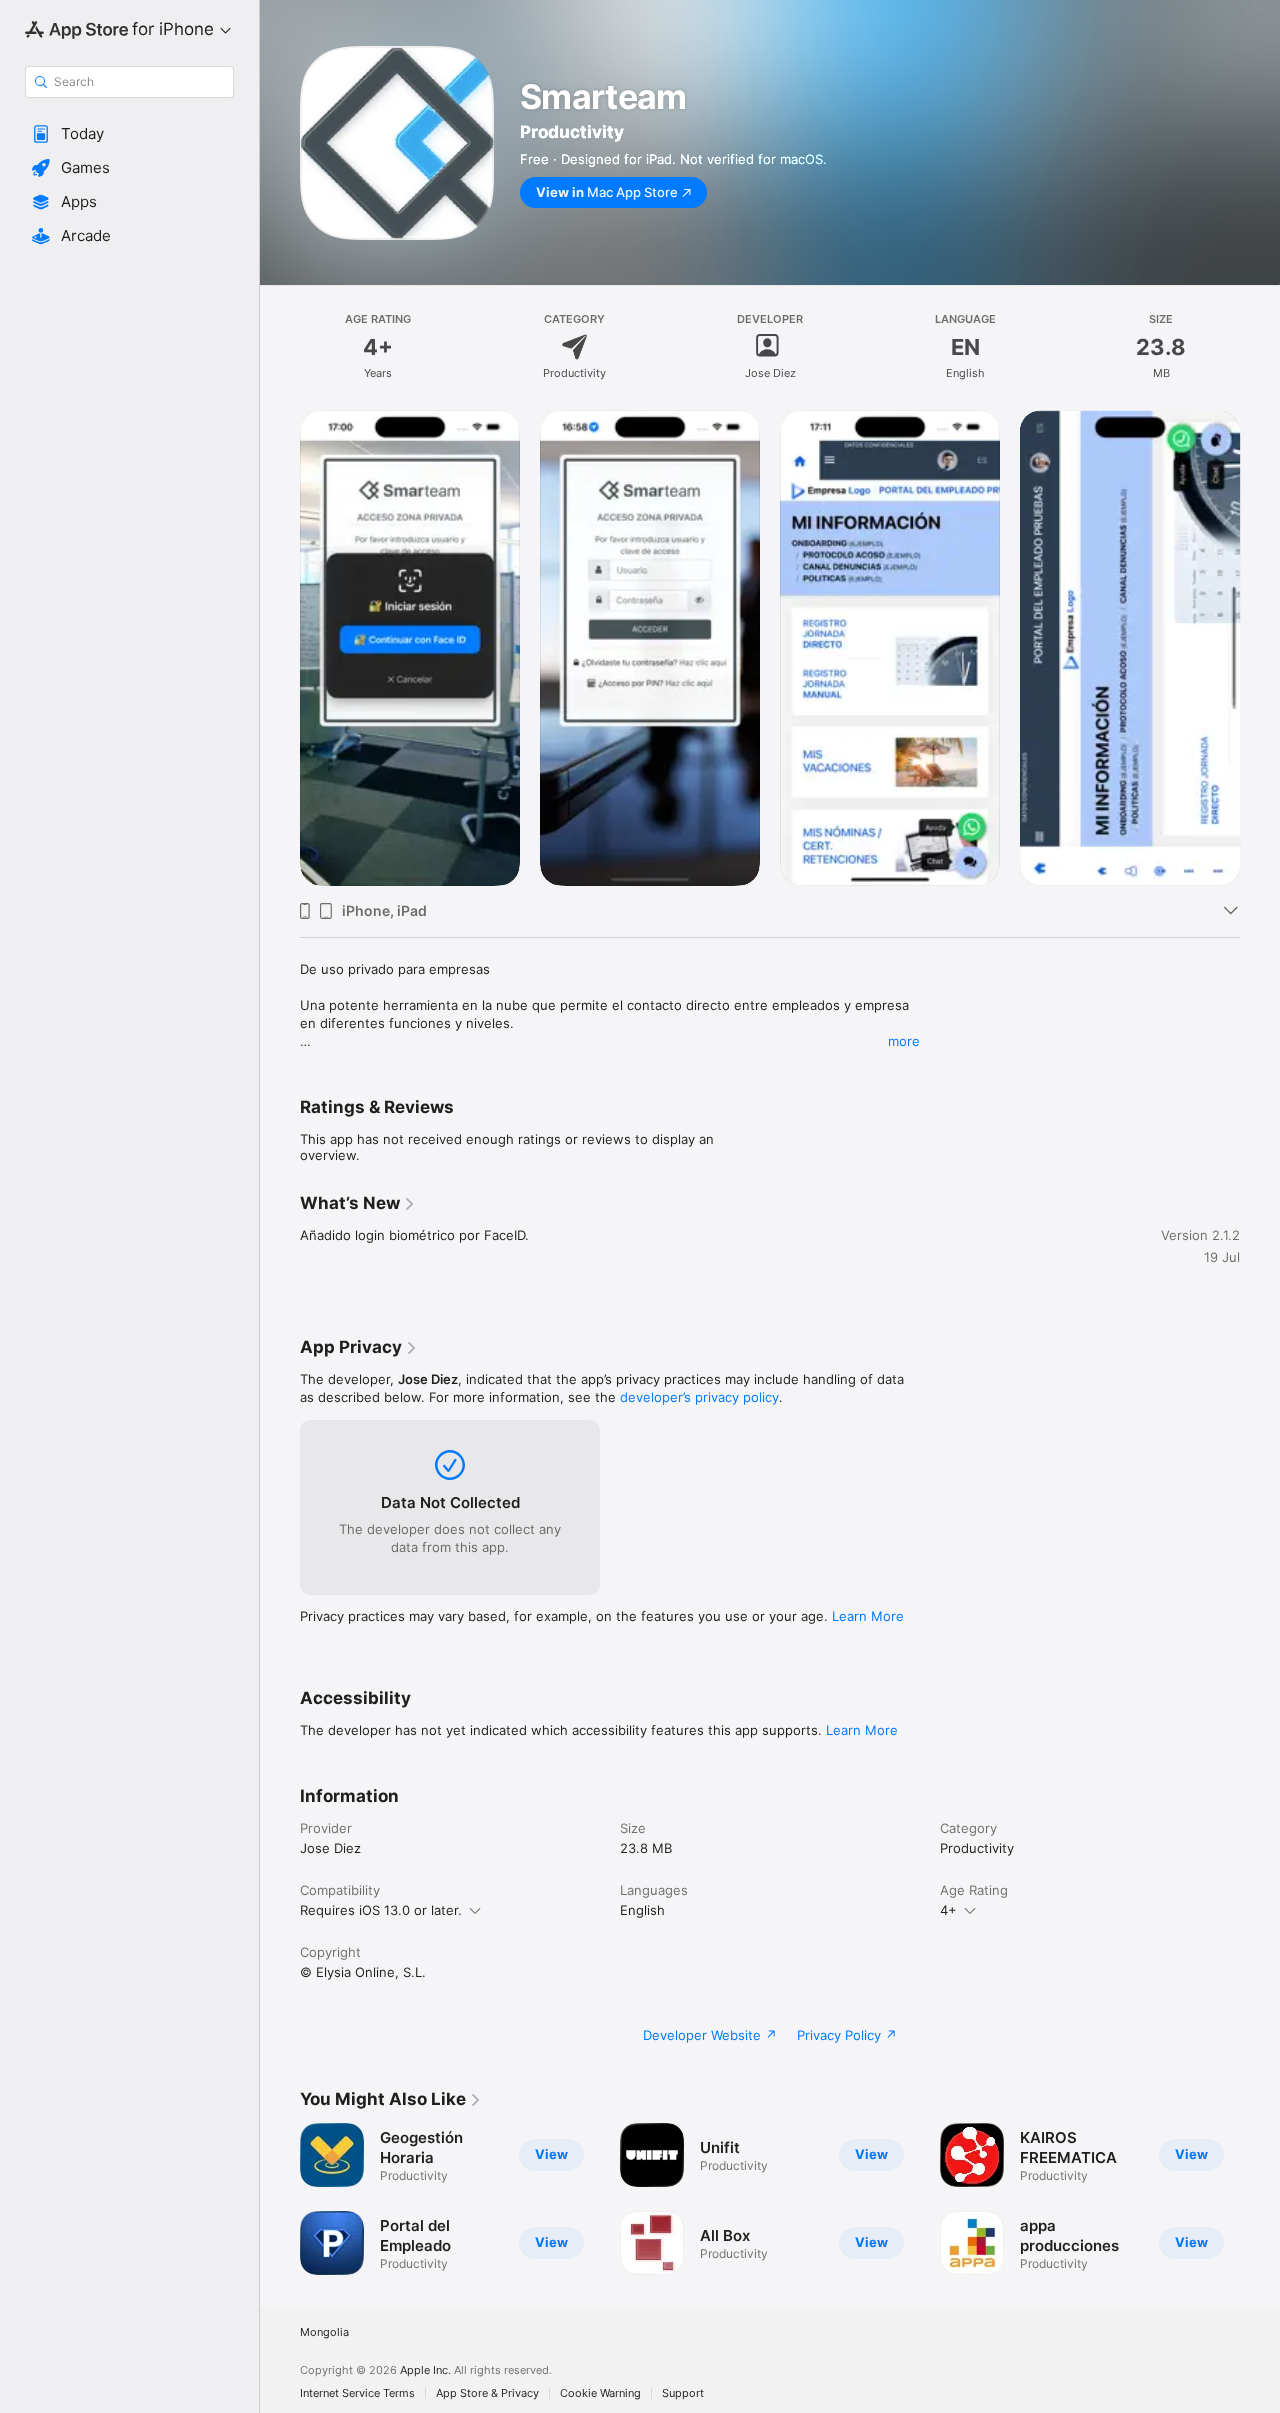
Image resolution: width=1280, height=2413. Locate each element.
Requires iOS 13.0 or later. (381, 1910)
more (904, 1041)
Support (683, 2393)
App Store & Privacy (487, 2393)
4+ (948, 1910)
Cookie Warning (600, 2393)
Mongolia (324, 2332)
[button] (129, 134)
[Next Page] (1260, 648)
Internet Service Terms (357, 2393)
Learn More (868, 1616)
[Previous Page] (280, 648)
